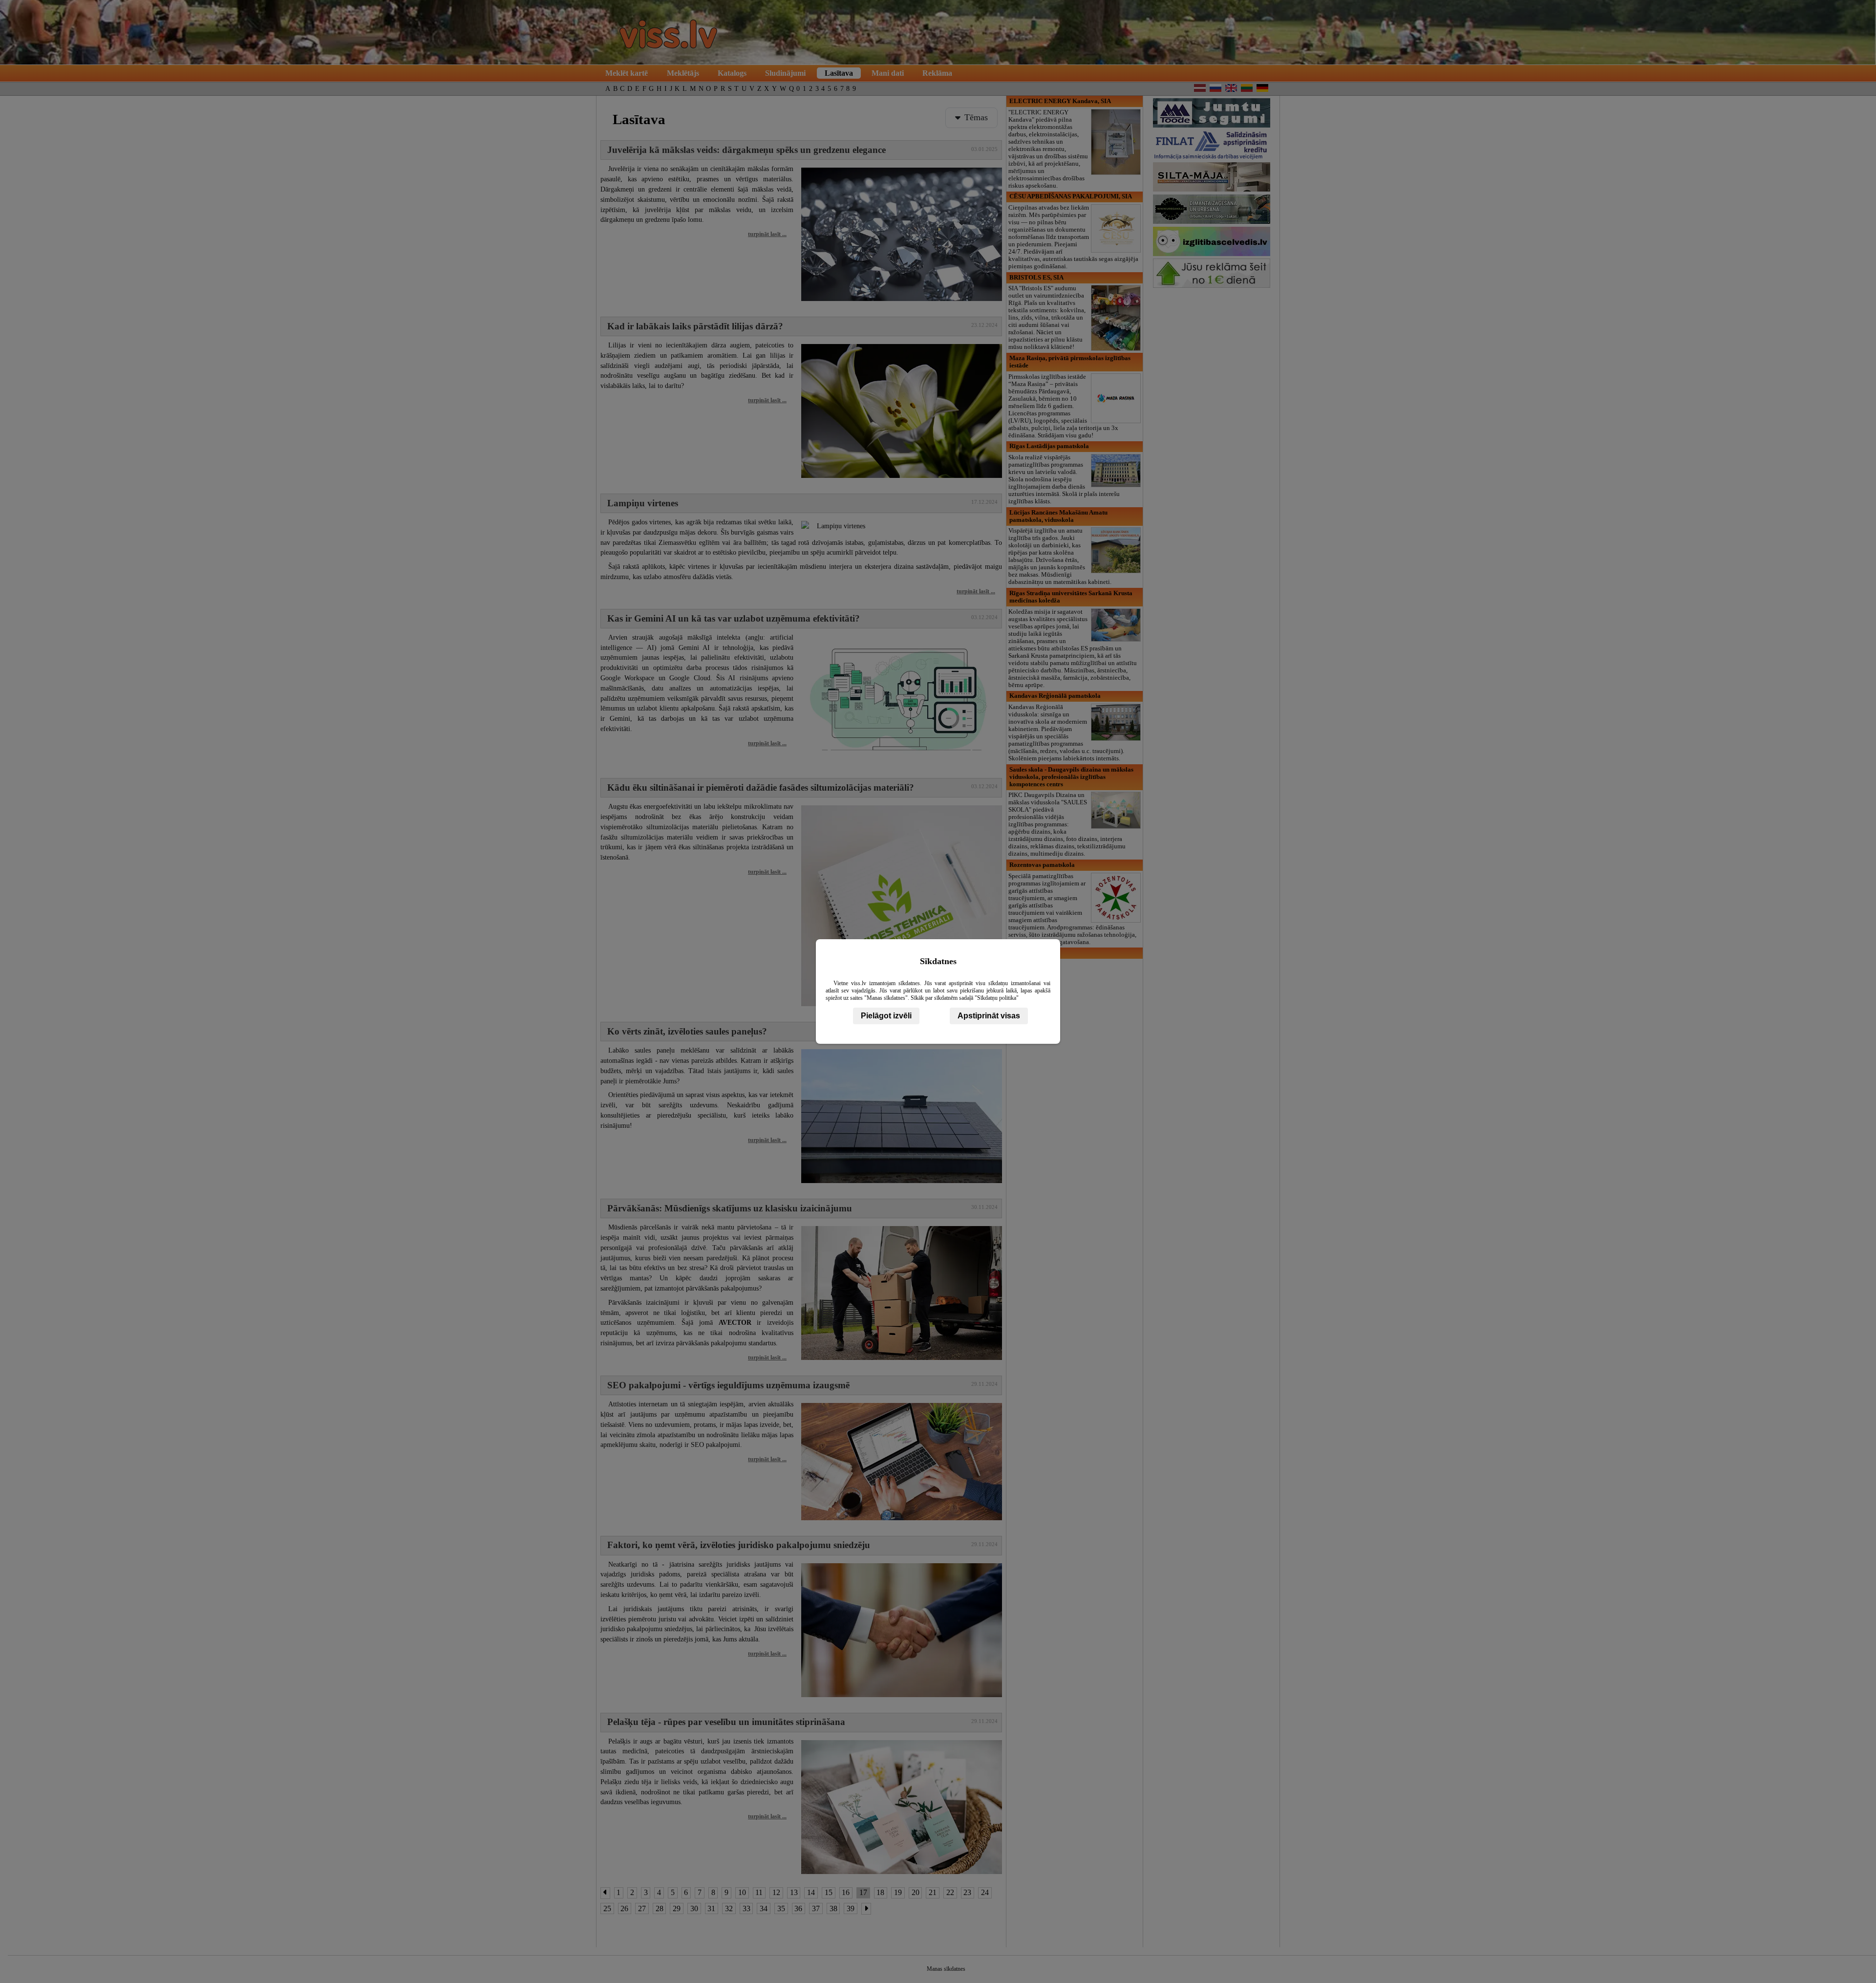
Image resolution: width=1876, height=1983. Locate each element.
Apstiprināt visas (989, 1016)
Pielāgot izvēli (886, 1016)
